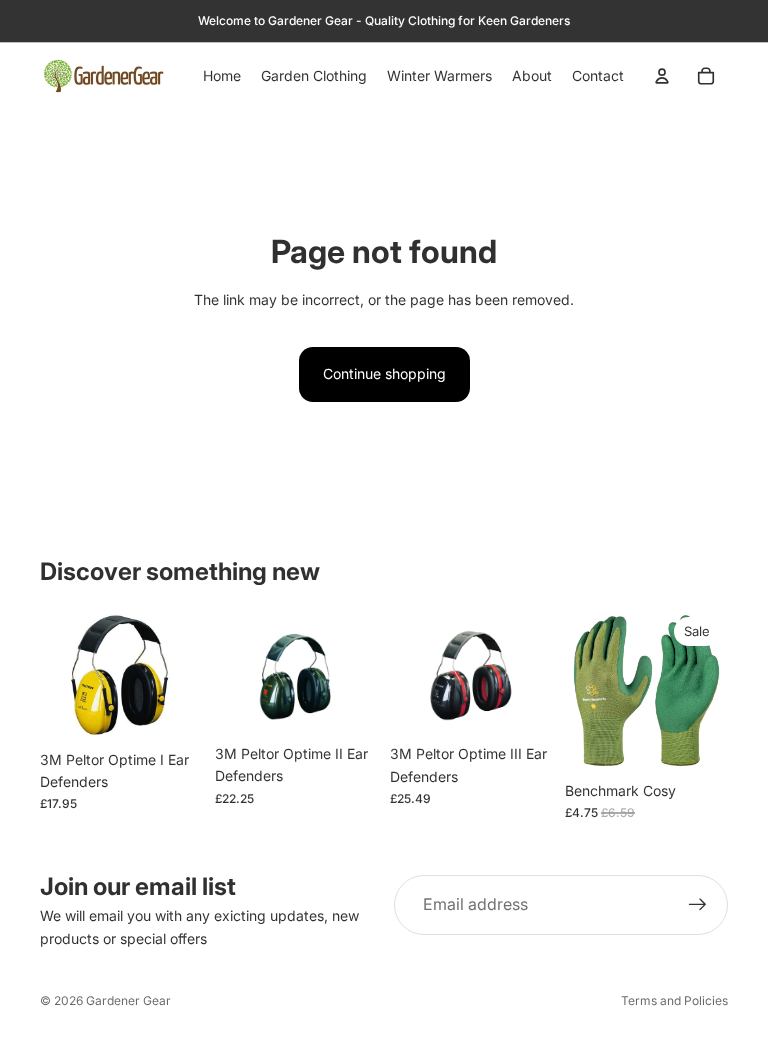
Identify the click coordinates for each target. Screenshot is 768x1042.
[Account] (662, 76)
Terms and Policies (674, 1000)
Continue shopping (384, 373)
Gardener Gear (128, 1000)
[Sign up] (698, 905)
